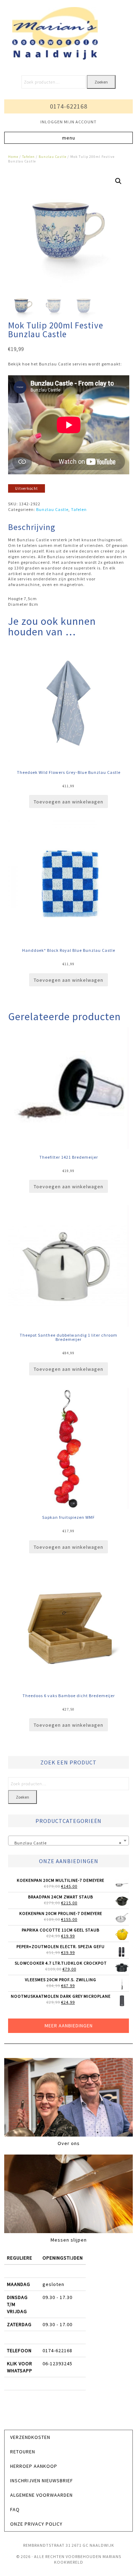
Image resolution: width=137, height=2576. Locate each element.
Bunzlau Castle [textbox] (67, 1843)
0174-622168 (69, 106)
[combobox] (69, 1841)
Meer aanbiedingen (69, 2026)
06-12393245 (57, 2364)
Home (13, 157)
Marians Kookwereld (68, 33)
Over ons (69, 2143)
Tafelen (28, 157)
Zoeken (101, 82)
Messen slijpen (69, 2240)
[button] (69, 138)
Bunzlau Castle (53, 157)
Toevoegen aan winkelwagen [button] (68, 802)
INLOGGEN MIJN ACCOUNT (68, 122)
